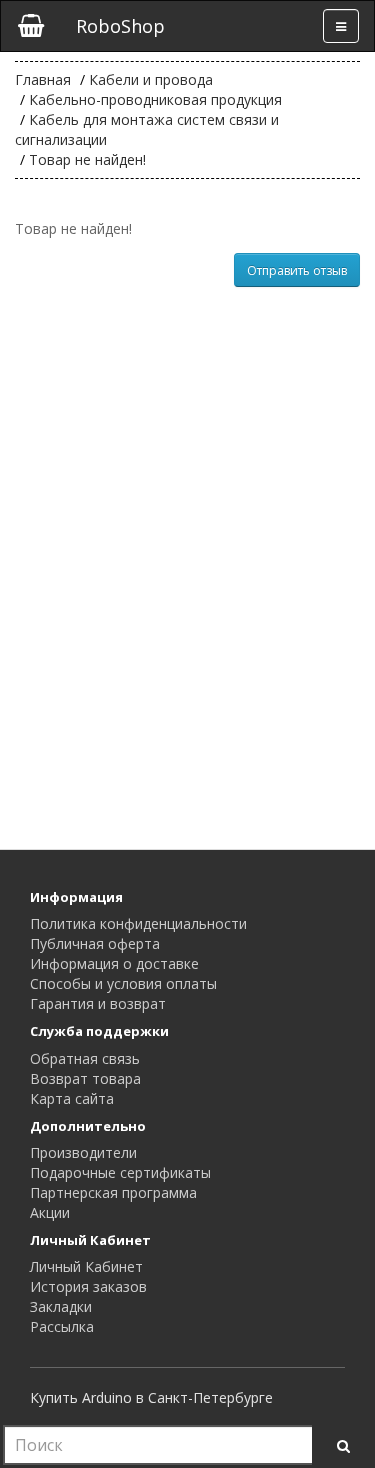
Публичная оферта (95, 943)
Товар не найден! (87, 159)
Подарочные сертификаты (120, 1172)
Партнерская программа (113, 1192)
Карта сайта (72, 1098)
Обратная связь (85, 1058)
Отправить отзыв (297, 270)
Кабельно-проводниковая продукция (155, 99)
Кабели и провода (151, 79)
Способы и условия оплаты (123, 983)
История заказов (88, 1286)
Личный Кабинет (86, 1266)
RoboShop (120, 26)
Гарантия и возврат (98, 1003)
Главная (43, 79)
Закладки (61, 1306)
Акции (50, 1212)
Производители (83, 1152)
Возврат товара (85, 1078)
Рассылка (62, 1326)
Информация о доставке (114, 963)
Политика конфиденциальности (138, 923)
